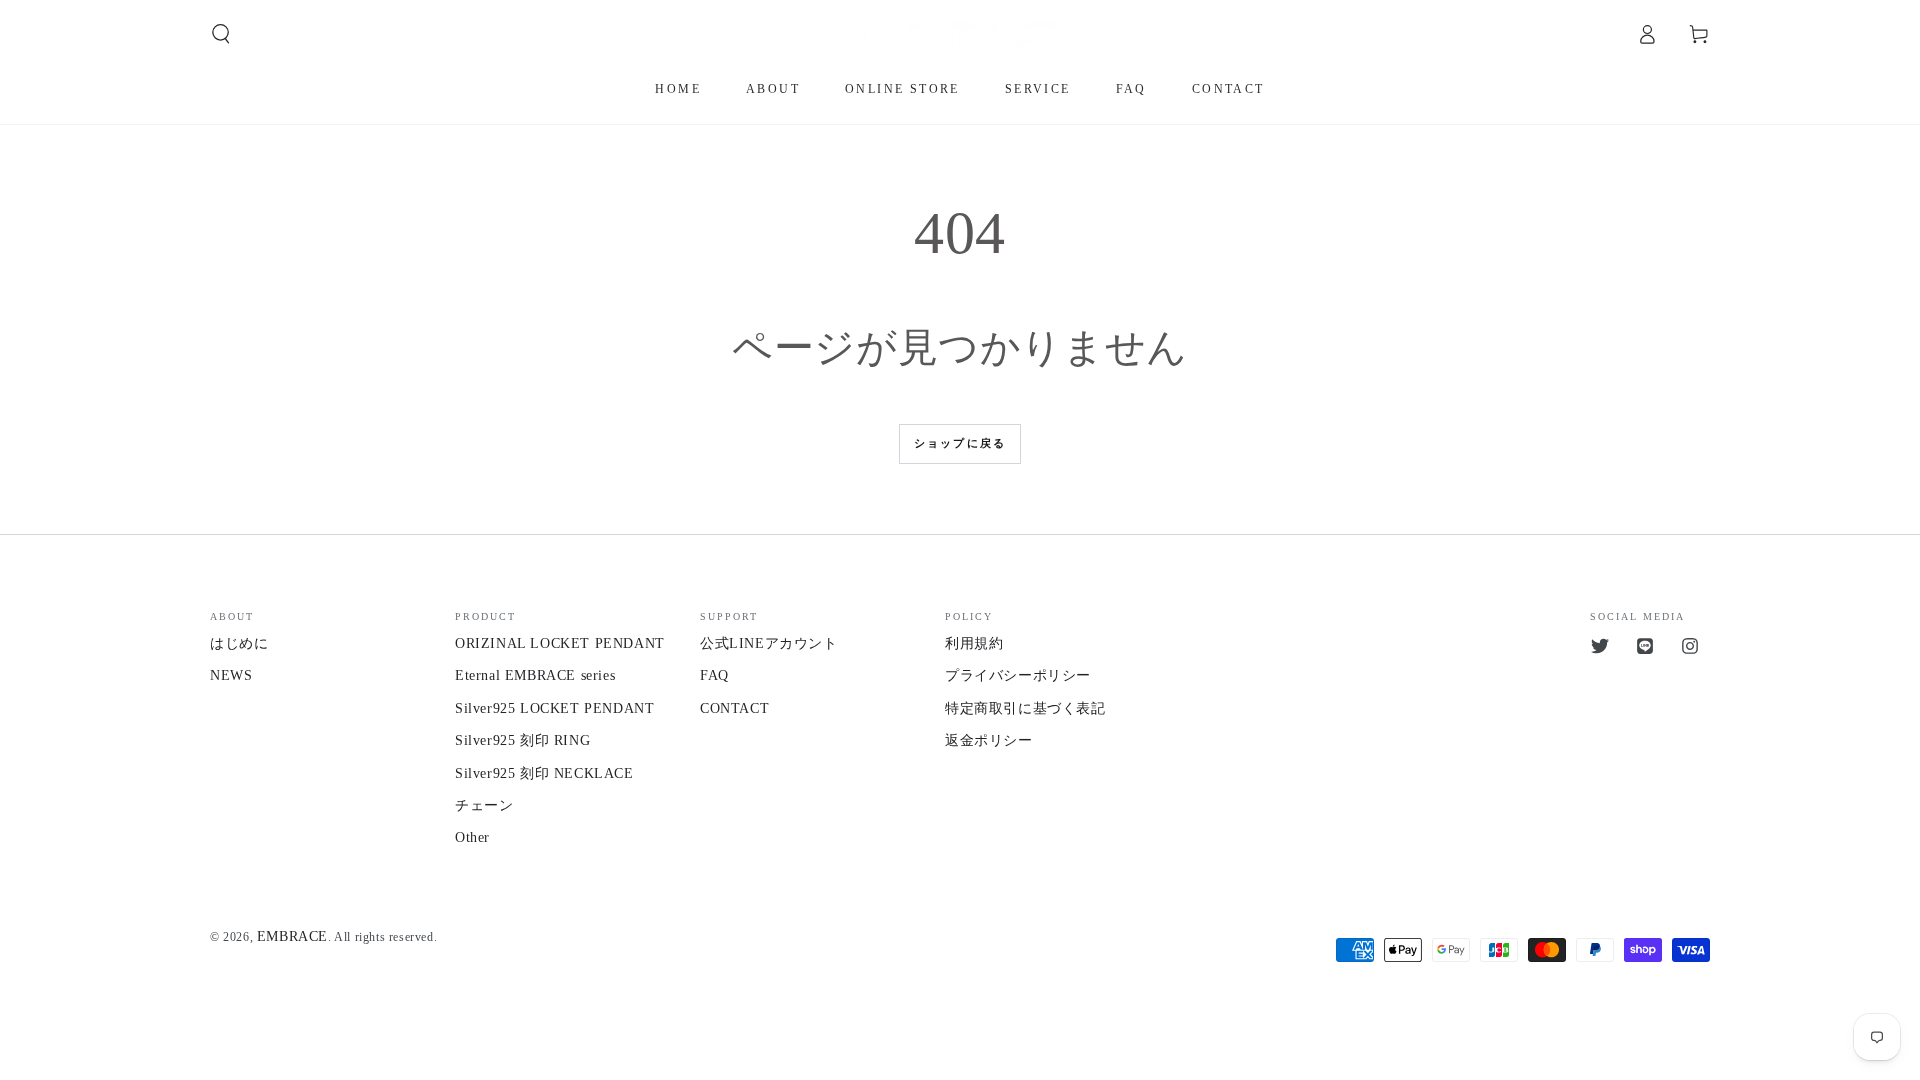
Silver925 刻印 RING (522, 740)
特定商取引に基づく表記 (1025, 708)
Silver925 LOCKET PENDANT (554, 708)
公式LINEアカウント (769, 643)
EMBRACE (292, 936)
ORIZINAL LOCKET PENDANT (560, 643)
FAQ (714, 675)
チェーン (484, 805)
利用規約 (974, 643)
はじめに (239, 643)
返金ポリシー (989, 740)
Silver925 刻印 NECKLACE (544, 773)
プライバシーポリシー (1018, 675)
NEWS (231, 675)
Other (472, 837)
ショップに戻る (960, 443)
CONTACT (734, 708)
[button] (221, 34)
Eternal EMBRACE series (535, 675)
